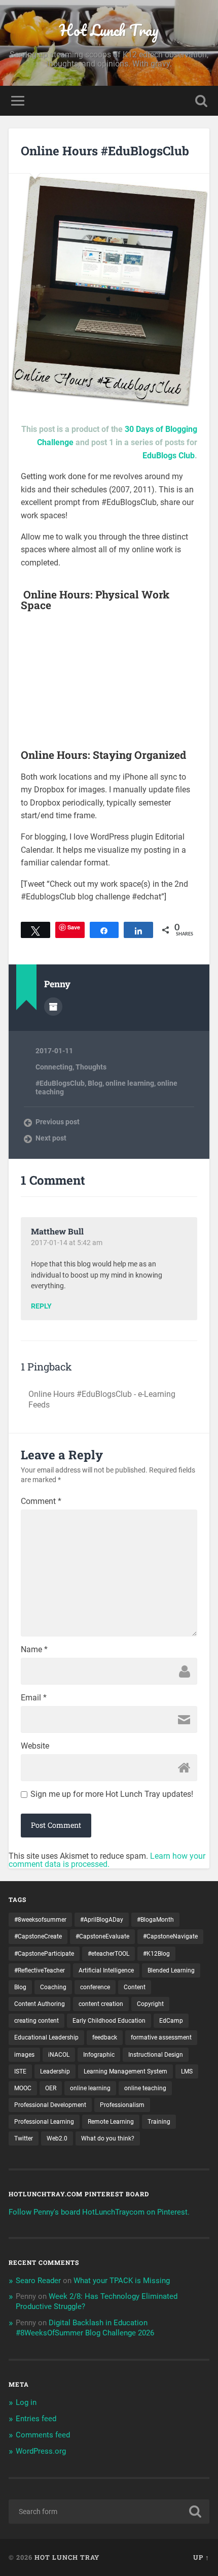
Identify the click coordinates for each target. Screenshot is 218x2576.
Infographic (99, 2055)
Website (35, 1746)
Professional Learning (44, 2122)
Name (34, 1650)
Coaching (53, 1987)
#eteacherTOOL (108, 1954)
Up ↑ (201, 2557)
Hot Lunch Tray (109, 30)
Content (135, 1987)
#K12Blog (156, 1954)
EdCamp (171, 2021)
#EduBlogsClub (60, 1083)
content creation (101, 2004)
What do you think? (108, 2138)
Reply (41, 1307)
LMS (187, 2071)
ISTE (20, 2071)
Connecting (54, 1067)
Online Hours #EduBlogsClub (105, 151)
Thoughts (91, 1067)
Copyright (150, 2004)
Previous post (58, 1122)
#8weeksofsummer (40, 1920)
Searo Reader (38, 2281)
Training (159, 2122)
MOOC (23, 2088)
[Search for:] (109, 2512)
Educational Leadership (46, 2037)
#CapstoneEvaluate (102, 1936)
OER (51, 2088)
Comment (41, 1501)
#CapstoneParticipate (44, 1954)
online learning (130, 1083)
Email (34, 1698)
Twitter (24, 2138)
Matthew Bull (57, 1231)
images (24, 2055)
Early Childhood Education (109, 2021)
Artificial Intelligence (106, 1970)
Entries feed (36, 2419)
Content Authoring (40, 2004)
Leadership (55, 2071)
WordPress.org (41, 2451)
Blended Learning (171, 1970)
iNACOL (59, 2055)
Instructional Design (156, 2055)
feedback (105, 2037)
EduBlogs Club (169, 456)
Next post (51, 1138)
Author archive (53, 1007)
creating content (37, 2021)
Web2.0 (57, 2138)
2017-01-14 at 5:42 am (67, 1243)
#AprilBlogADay (102, 1920)
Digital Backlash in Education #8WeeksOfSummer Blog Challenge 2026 (85, 2328)
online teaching (145, 2088)
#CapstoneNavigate (170, 1936)
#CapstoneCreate (38, 1936)
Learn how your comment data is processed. (107, 1860)
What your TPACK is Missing (122, 2281)
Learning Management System (125, 2071)
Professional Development (50, 2105)
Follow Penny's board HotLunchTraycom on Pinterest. (99, 2212)
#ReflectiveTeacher (40, 1970)
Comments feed (43, 2435)
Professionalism (122, 2105)
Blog (95, 1083)
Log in (26, 2402)
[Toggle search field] (201, 101)
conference (95, 1987)
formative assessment (161, 2037)
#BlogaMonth (155, 1920)
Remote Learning (111, 2122)
